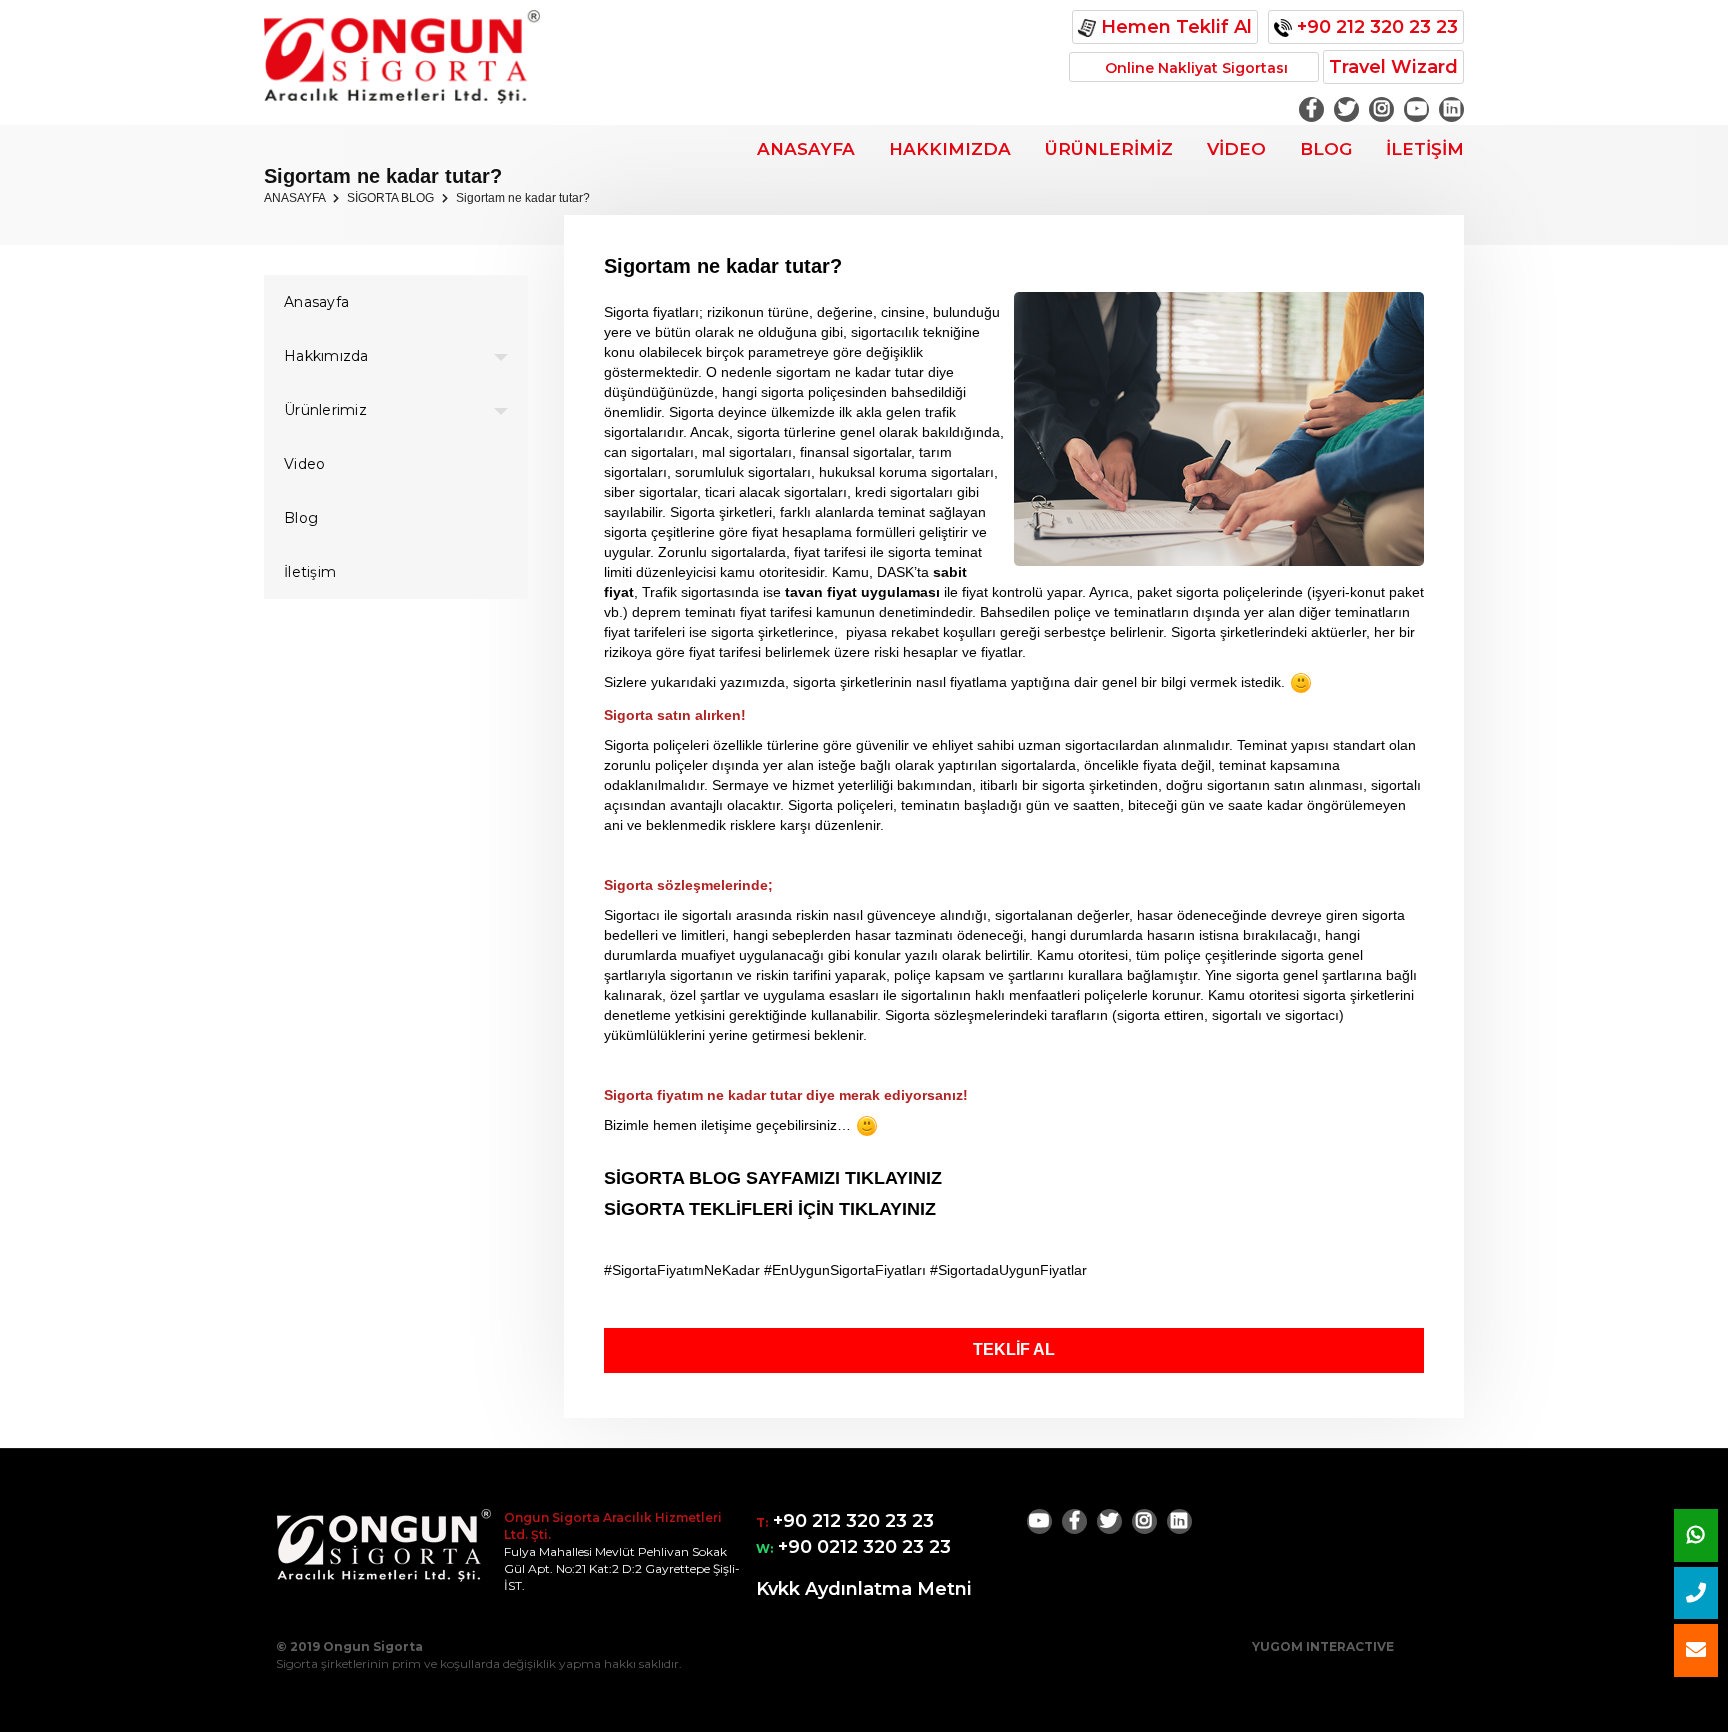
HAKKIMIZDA (950, 149)
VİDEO (1236, 149)
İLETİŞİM (1425, 149)
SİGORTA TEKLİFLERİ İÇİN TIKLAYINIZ (770, 1209)
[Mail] (1696, 1650)
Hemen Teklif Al (1174, 27)
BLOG (1326, 149)
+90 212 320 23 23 (1375, 27)
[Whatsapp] (1696, 1535)
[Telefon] (1696, 1593)
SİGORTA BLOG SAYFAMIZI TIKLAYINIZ (773, 1178)
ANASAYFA (806, 149)
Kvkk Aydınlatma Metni (864, 1589)
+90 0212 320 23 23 (862, 1547)
